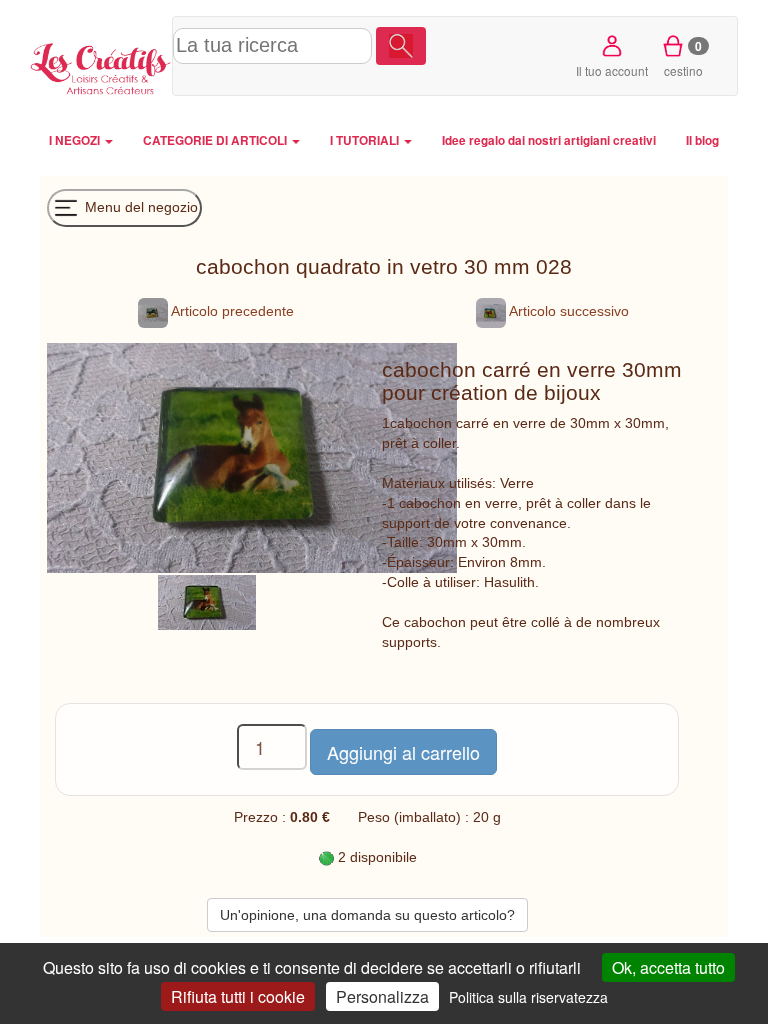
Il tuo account (612, 70)
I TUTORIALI (366, 140)
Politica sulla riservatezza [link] (528, 997)
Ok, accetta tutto (668, 967)
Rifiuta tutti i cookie (238, 996)
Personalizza (382, 996)
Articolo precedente (231, 311)
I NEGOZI (76, 140)
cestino (683, 58)
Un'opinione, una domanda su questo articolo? (367, 915)
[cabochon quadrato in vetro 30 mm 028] (207, 601)
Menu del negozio (139, 206)
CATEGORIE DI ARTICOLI (216, 140)
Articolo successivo (567, 311)
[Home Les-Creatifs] (101, 66)
